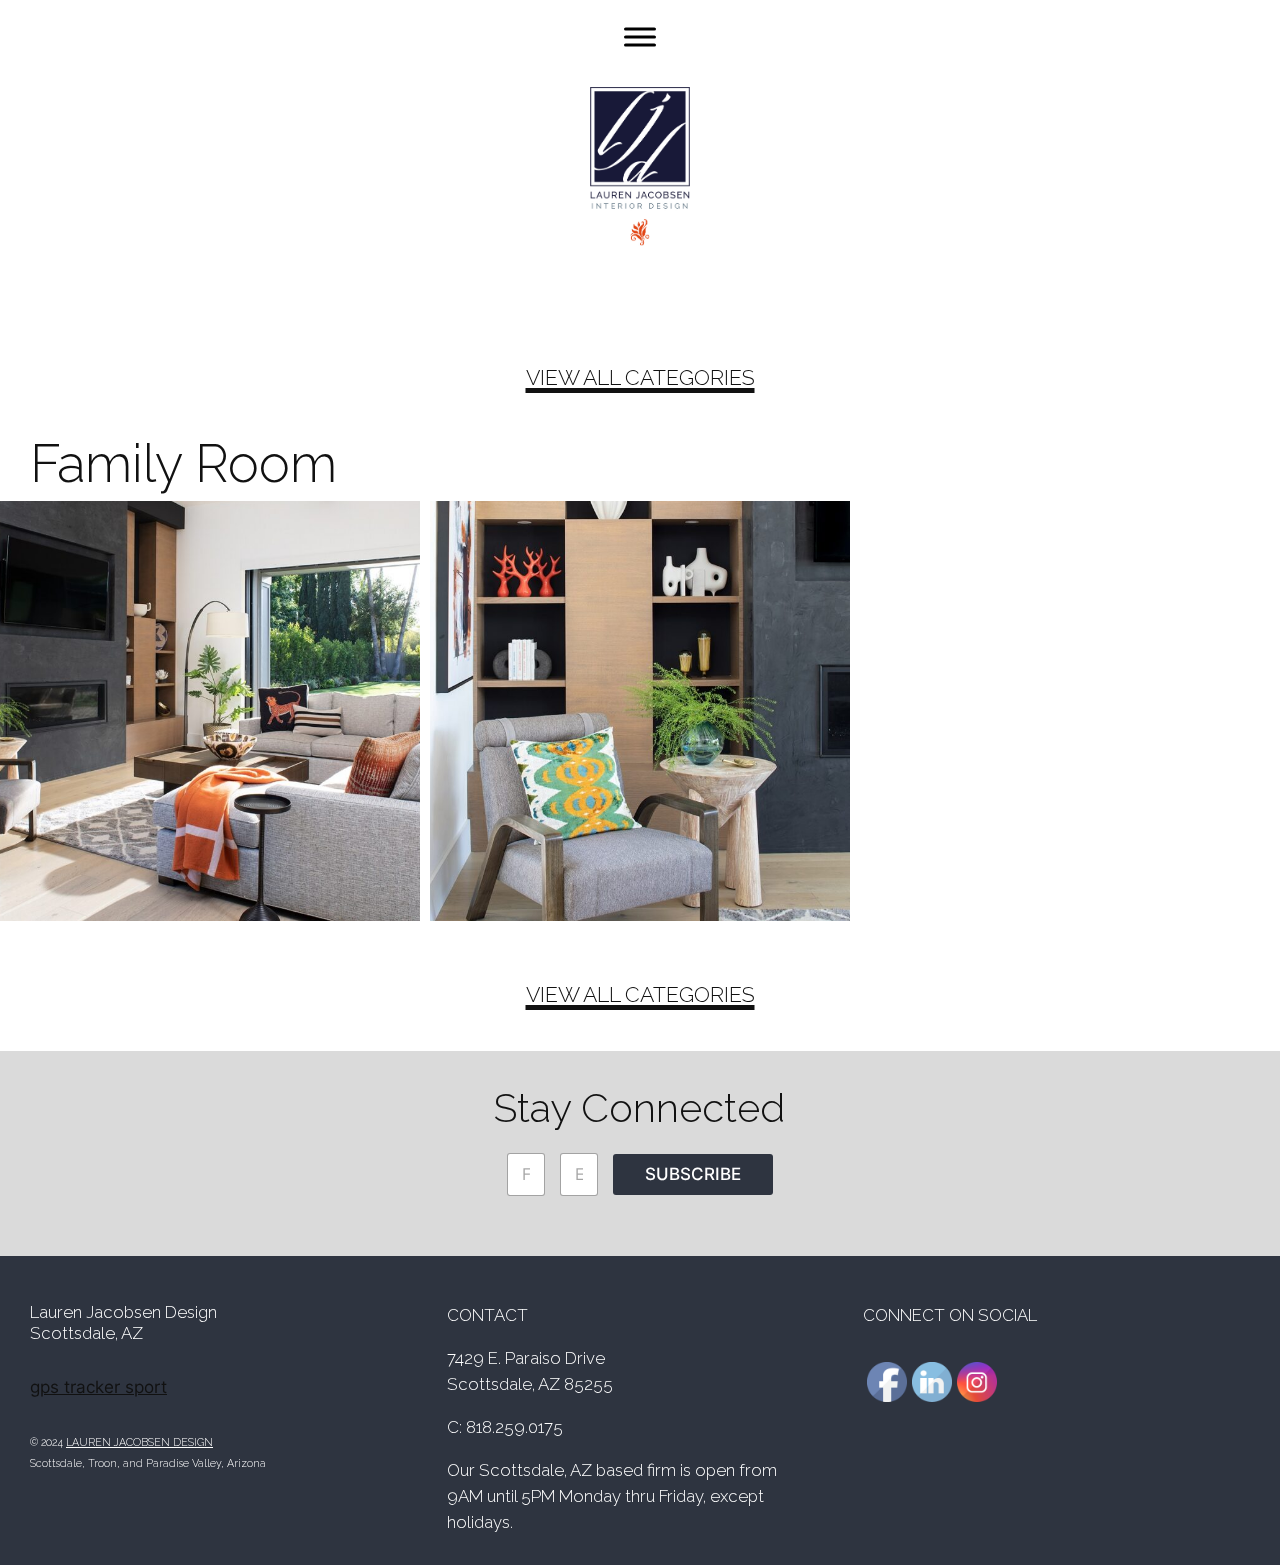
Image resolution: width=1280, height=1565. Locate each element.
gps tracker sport (98, 1387)
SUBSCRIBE (693, 1174)
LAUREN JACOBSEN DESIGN (139, 1442)
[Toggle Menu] (640, 36)
